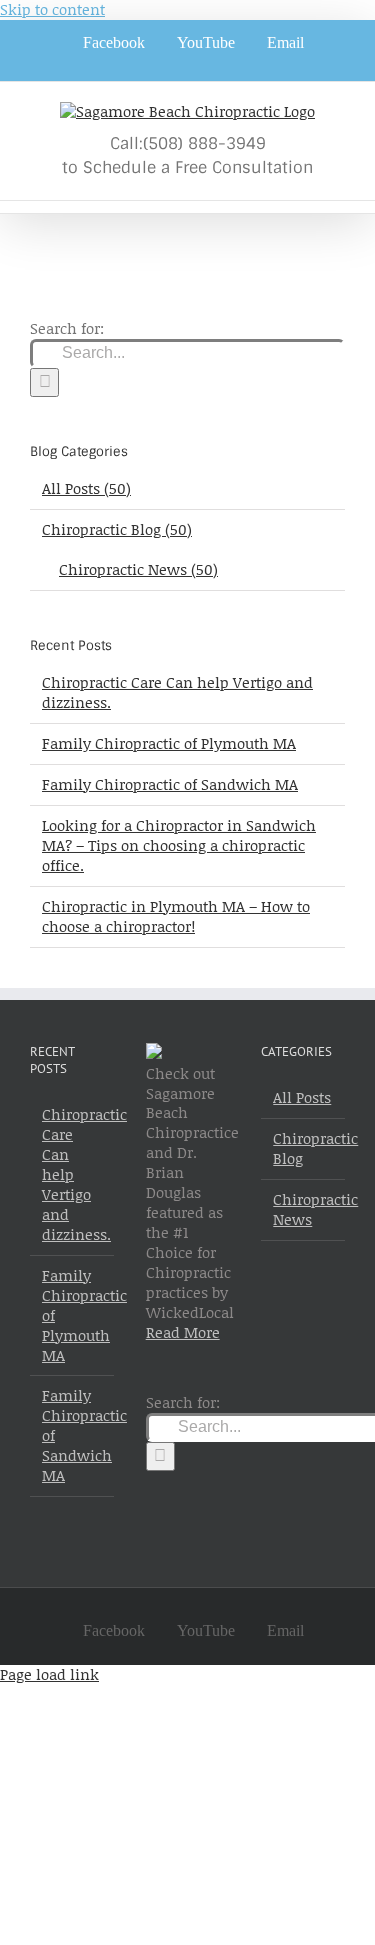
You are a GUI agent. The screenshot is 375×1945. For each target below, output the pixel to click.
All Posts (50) (86, 489)
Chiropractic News (304, 1210)
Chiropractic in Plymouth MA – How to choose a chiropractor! (176, 916)
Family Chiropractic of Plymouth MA (169, 743)
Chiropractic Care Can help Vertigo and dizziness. (177, 692)
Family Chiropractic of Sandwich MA (170, 784)
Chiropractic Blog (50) (117, 530)
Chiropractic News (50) (138, 570)
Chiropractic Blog (304, 1149)
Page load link (49, 1674)
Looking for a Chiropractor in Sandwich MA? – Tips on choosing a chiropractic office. (179, 845)
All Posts (302, 1098)
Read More (183, 1332)
